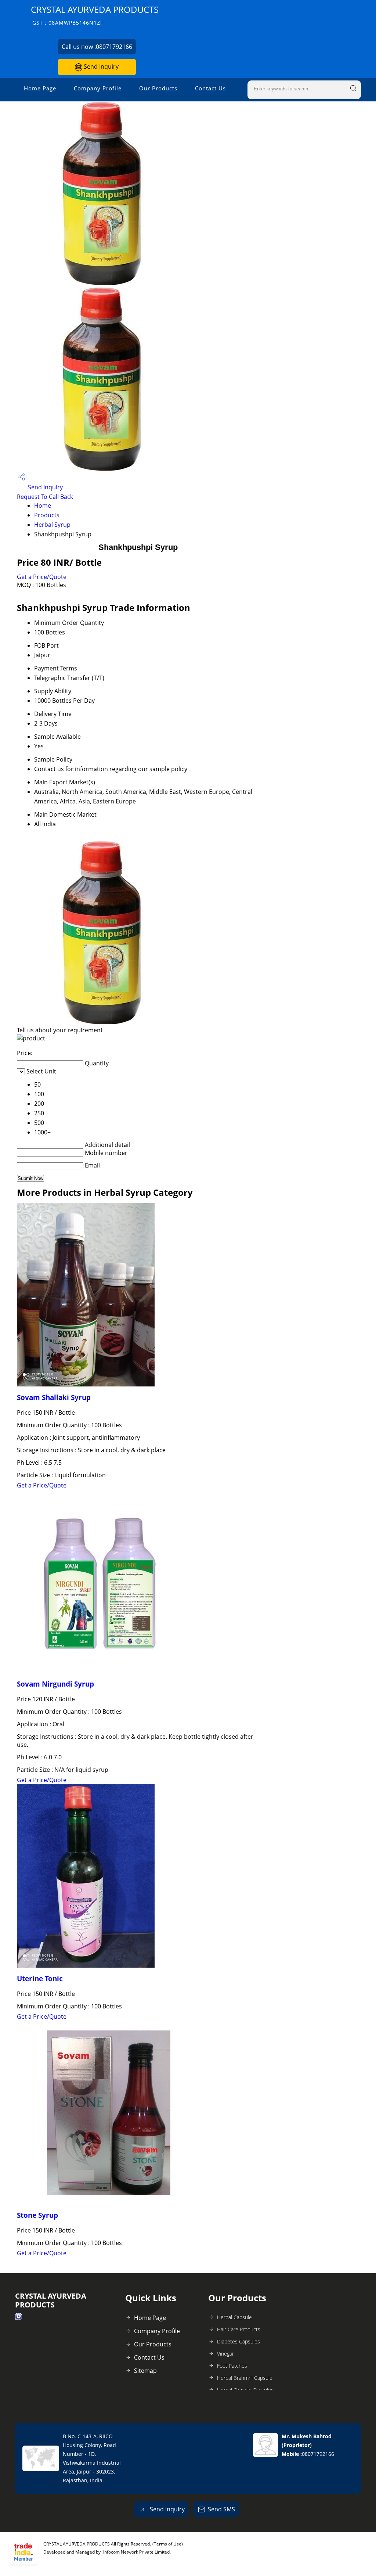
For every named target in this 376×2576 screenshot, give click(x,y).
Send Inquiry (100, 66)
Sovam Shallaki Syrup (54, 1397)
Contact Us (210, 88)
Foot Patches (232, 2366)
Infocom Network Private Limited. (137, 2552)
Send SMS (221, 2509)
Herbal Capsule (234, 2317)
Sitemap (145, 2371)
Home (43, 506)
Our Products (158, 88)
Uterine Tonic (40, 1978)
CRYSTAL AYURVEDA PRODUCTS (95, 15)
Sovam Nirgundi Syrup (55, 1684)
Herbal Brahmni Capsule (245, 2378)
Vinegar (225, 2354)
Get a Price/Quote (42, 577)
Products (47, 515)
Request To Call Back (45, 497)
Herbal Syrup (52, 525)
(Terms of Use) (168, 2544)
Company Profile (98, 88)
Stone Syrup (37, 2215)
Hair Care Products (239, 2329)
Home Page (40, 88)
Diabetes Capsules (238, 2341)
